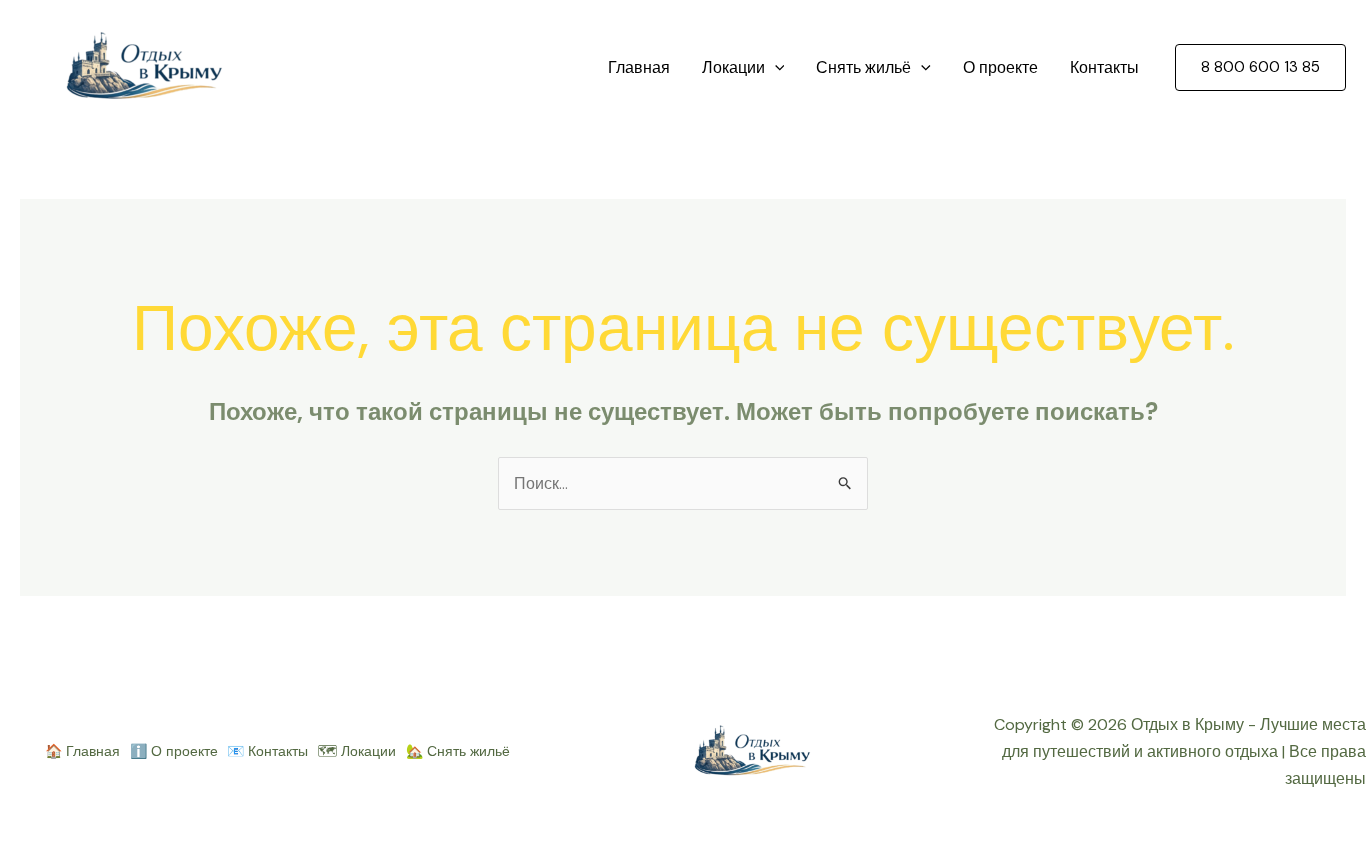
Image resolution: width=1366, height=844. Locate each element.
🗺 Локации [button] (357, 751)
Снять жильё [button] (863, 67)
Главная (639, 67)
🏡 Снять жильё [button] (458, 751)
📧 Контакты (267, 751)
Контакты (1104, 67)
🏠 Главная (82, 751)
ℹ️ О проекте (174, 751)
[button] (775, 68)
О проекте (1000, 67)
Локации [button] (733, 67)
